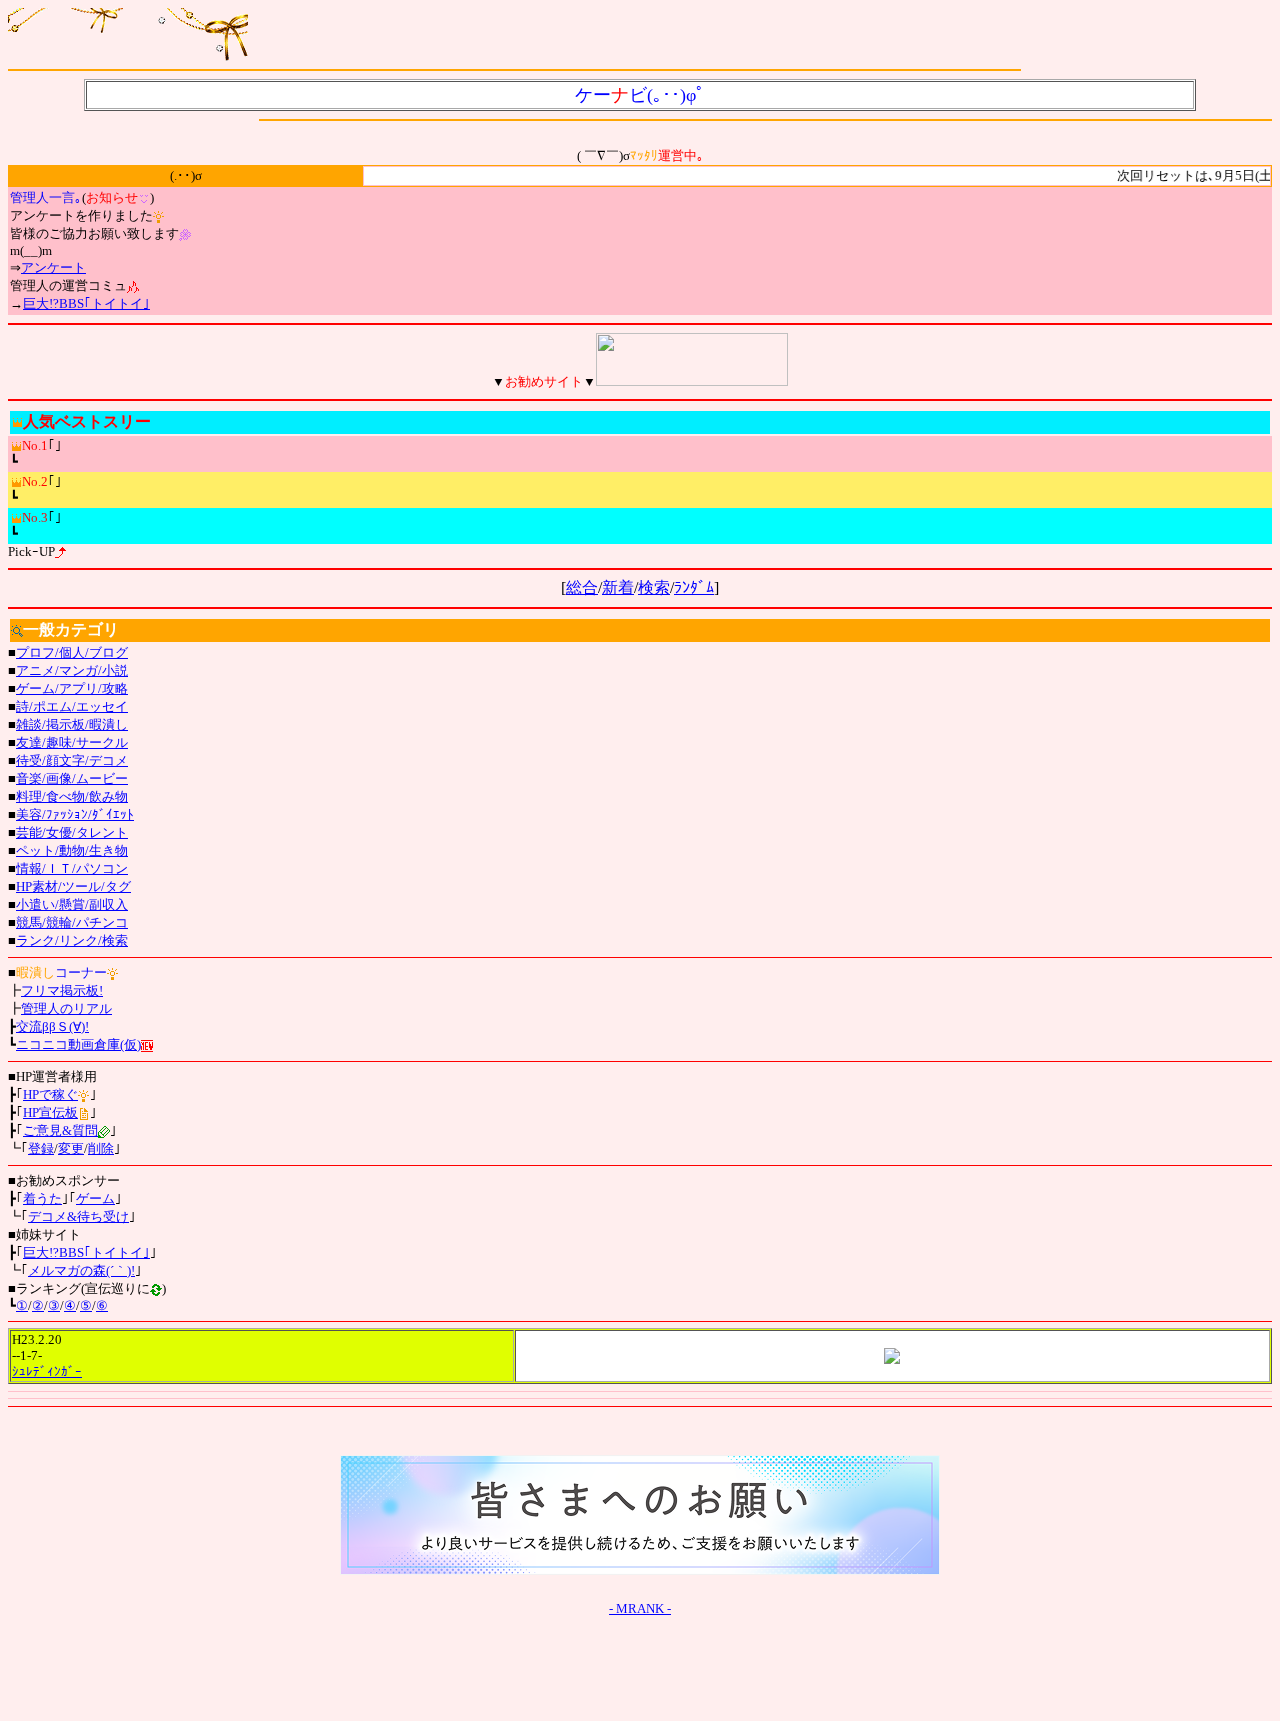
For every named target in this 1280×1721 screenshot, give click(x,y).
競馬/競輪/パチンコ (72, 922)
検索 (654, 587)
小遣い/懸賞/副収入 (72, 904)
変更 (71, 1148)
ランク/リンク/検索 (72, 940)
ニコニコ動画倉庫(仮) (78, 1044)
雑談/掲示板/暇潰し (72, 724)
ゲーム (95, 1198)
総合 (582, 587)
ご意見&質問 (60, 1130)
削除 (101, 1148)
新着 (618, 587)
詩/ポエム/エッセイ (72, 706)
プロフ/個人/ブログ (72, 652)
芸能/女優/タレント (72, 832)
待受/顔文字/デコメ (72, 760)
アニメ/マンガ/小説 (72, 670)
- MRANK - (640, 1608)
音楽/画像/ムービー (72, 778)
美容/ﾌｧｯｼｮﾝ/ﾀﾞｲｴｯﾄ (75, 814)
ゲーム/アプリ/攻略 (72, 688)
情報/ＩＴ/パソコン (72, 868)
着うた (42, 1198)
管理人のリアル (66, 1008)
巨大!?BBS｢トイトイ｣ (86, 303)
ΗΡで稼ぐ (50, 1094)
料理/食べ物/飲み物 (72, 796)
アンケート (53, 267)
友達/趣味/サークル (72, 742)
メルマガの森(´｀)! (81, 1270)
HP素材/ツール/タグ (73, 886)
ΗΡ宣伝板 (50, 1112)
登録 (41, 1148)
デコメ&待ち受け (78, 1216)
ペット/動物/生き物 (72, 850)
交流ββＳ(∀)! (52, 1026)
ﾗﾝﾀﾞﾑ (694, 587)
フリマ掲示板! (62, 990)
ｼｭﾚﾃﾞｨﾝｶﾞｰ (47, 1371)
